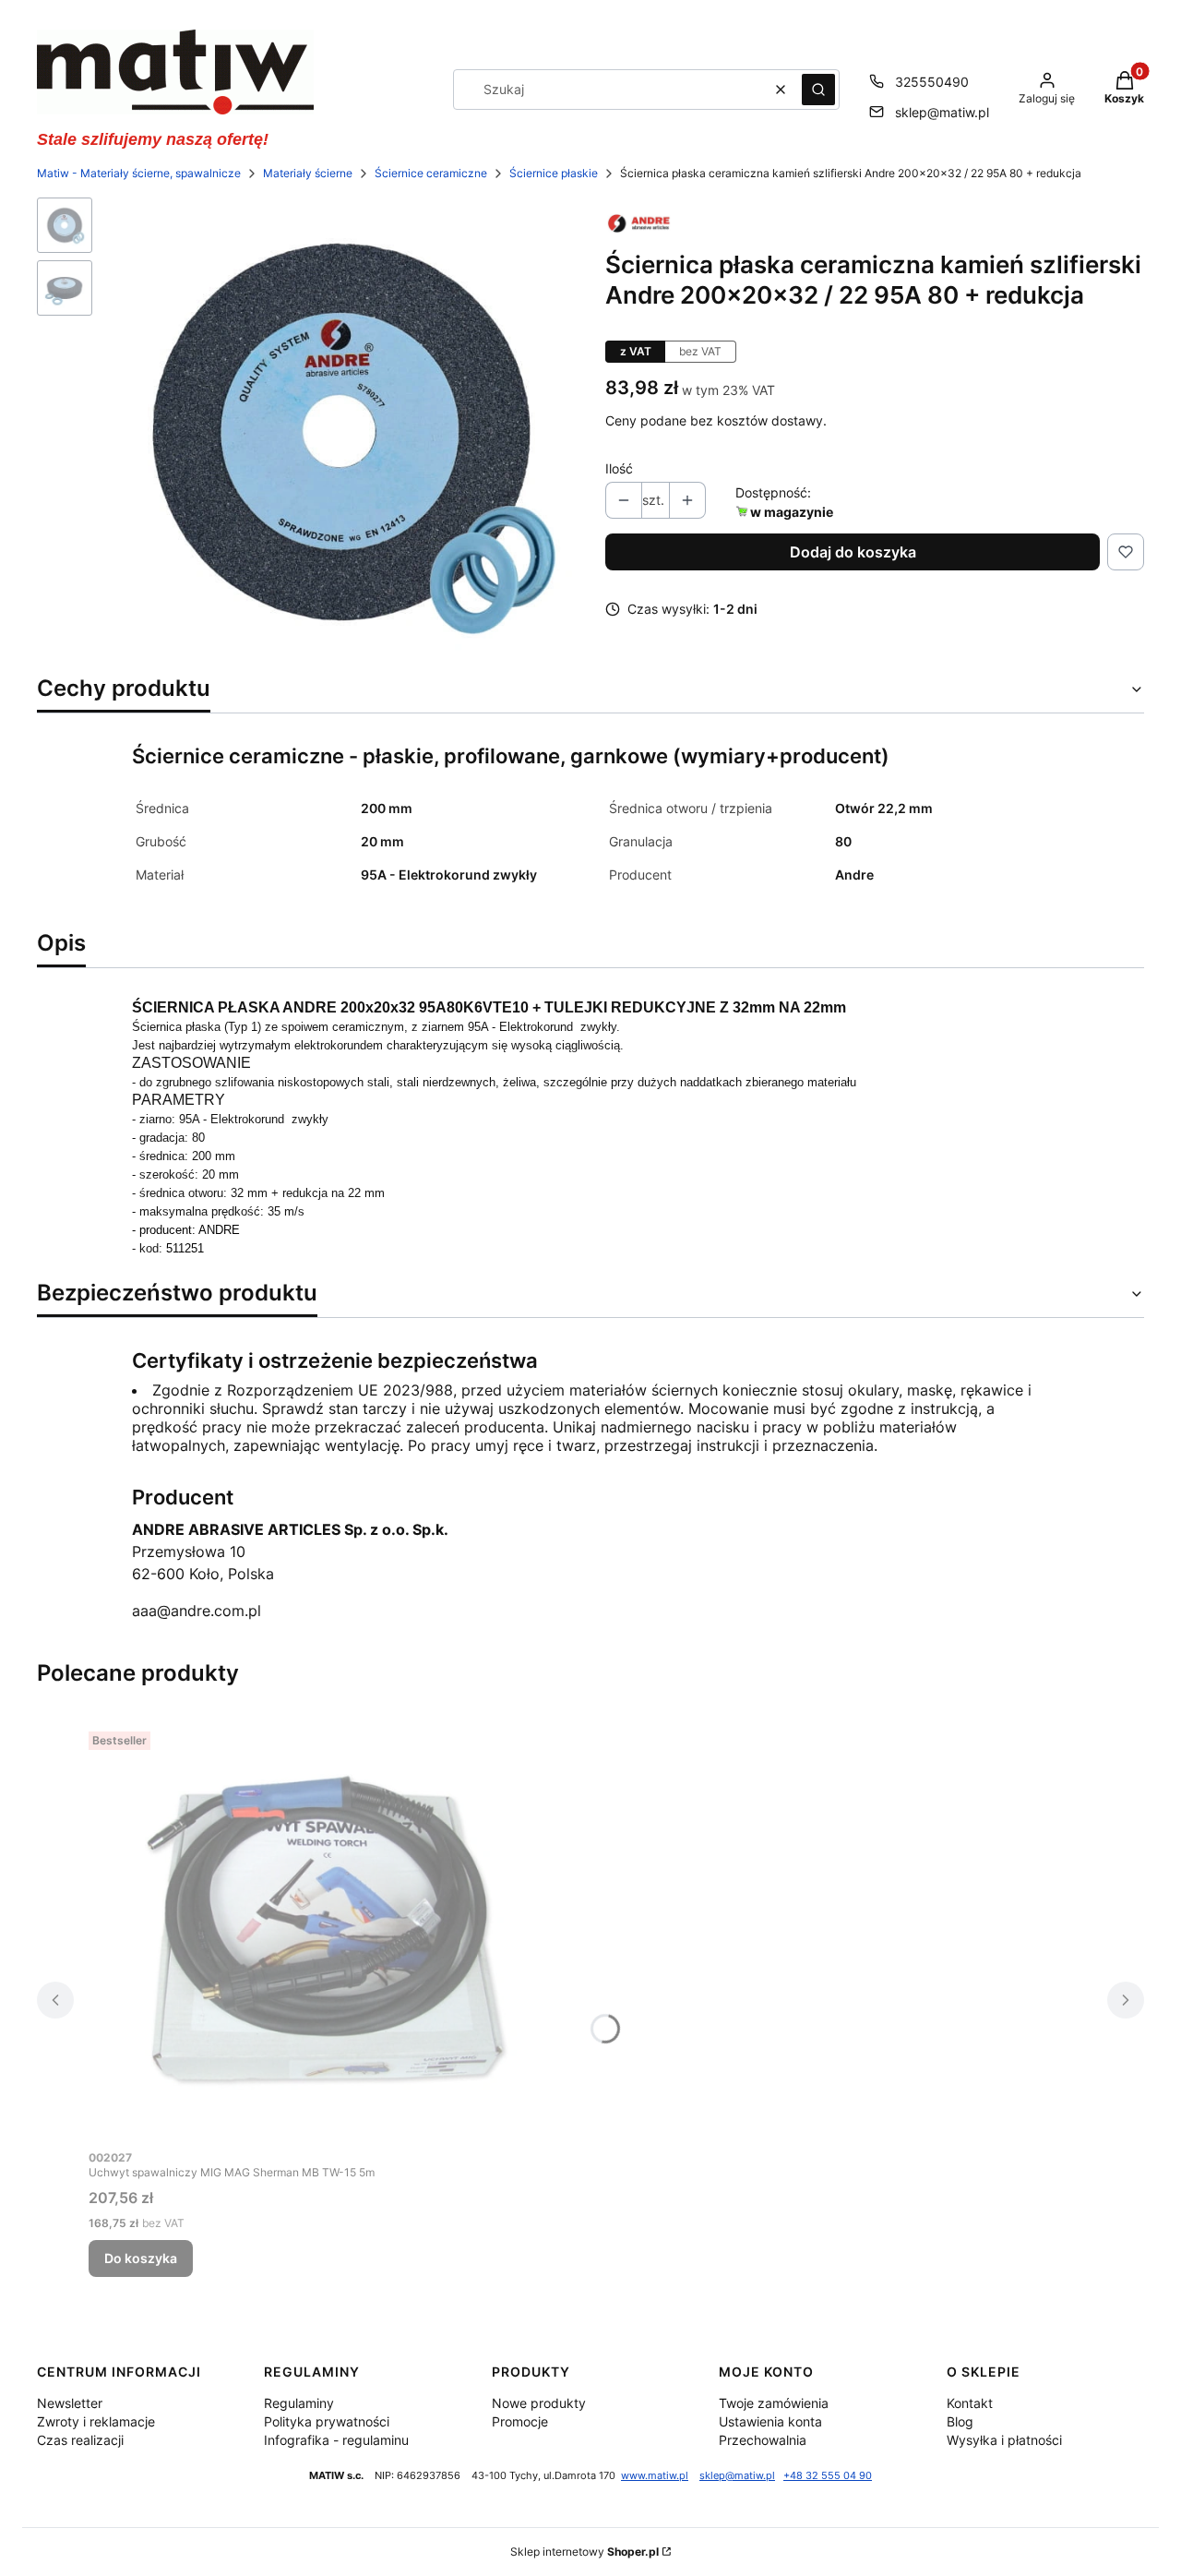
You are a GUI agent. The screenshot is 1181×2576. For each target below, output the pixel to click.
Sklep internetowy (585, 2552)
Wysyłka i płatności (1004, 2440)
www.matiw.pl (655, 2476)
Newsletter (70, 2403)
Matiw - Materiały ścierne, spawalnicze (139, 173)
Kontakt (970, 2403)
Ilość (619, 468)
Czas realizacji (80, 2440)
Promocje (520, 2421)
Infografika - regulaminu (336, 2440)
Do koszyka (141, 2258)
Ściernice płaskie (554, 173)
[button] (818, 90)
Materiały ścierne (308, 173)
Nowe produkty (539, 2403)
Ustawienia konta (770, 2421)
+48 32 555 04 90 (828, 2476)
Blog (960, 2421)
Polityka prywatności (327, 2421)
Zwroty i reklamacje (96, 2421)
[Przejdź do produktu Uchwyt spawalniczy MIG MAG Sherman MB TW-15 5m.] (319, 1932)
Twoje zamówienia (774, 2403)
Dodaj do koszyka (853, 552)
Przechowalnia (763, 2440)
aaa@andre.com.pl (197, 1611)
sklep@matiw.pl (942, 112)
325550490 (932, 82)
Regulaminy (299, 2403)
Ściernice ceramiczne (431, 173)
